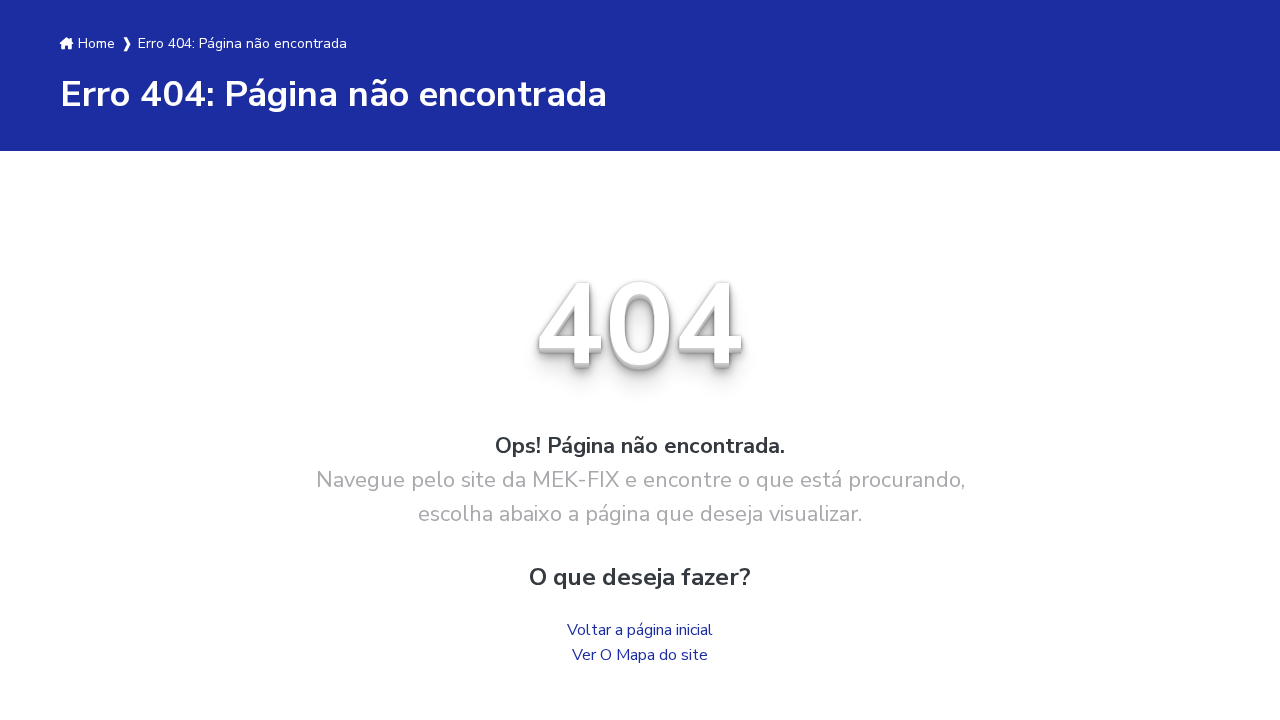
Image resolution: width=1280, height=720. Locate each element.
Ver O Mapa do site (640, 655)
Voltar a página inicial (640, 630)
